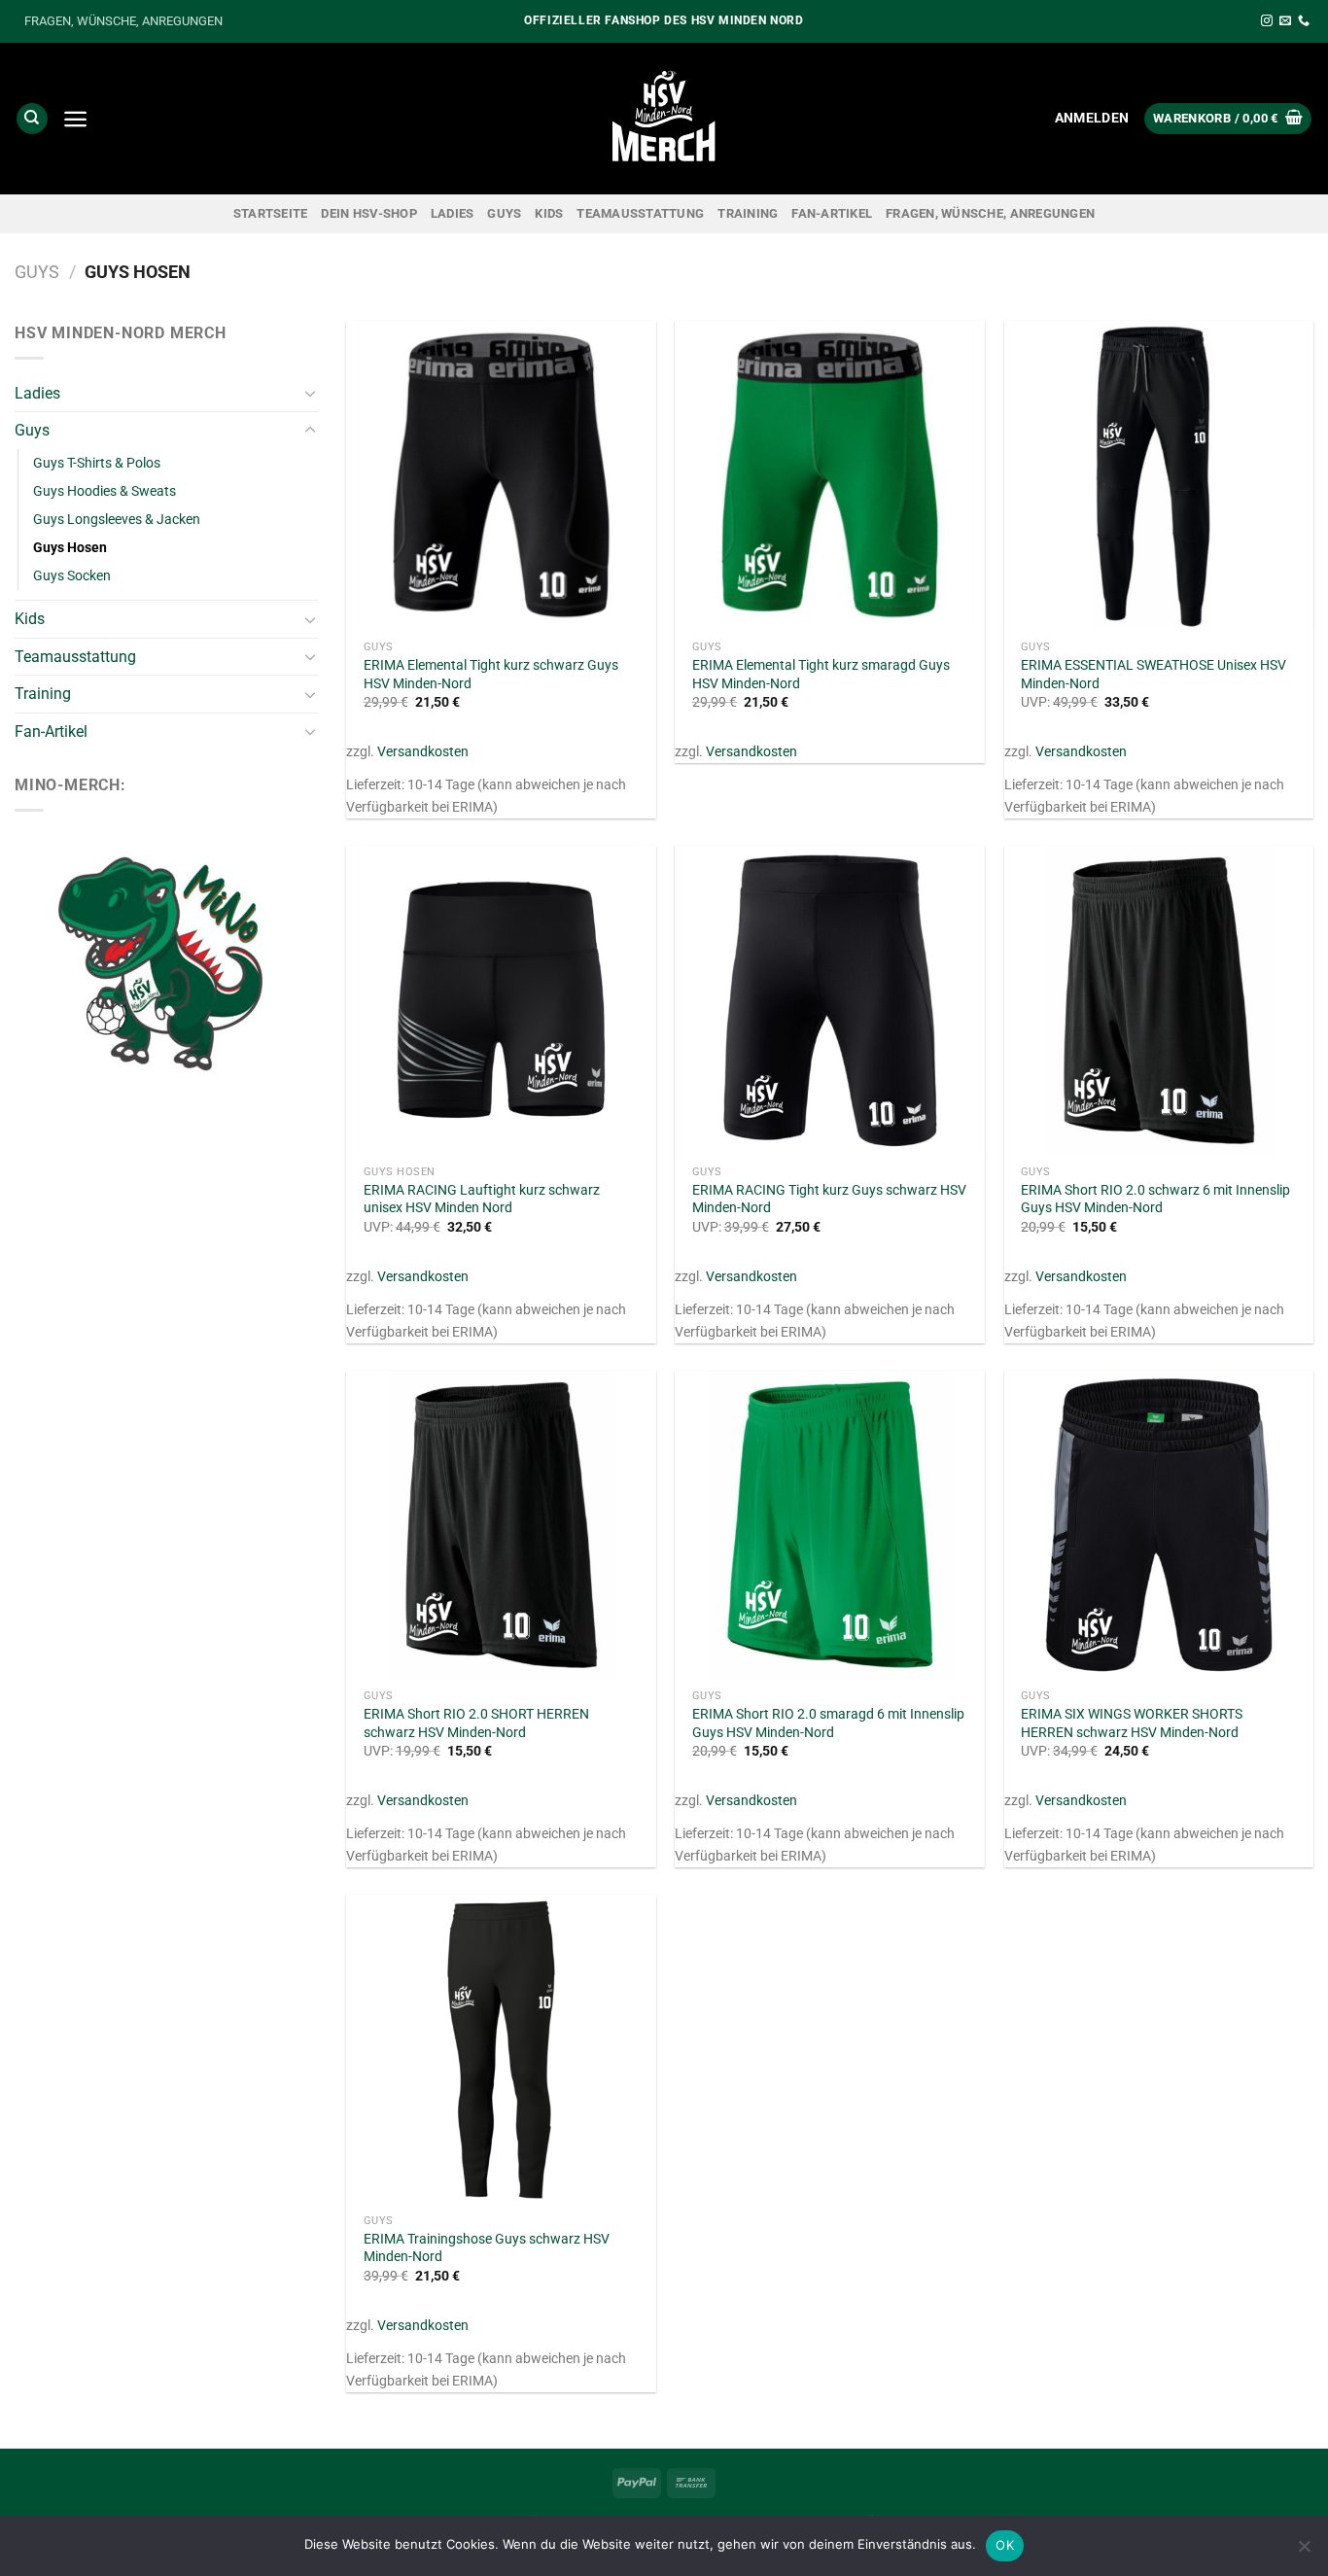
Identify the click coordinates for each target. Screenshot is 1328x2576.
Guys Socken (72, 576)
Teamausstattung (640, 213)
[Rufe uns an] (1304, 21)
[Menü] (75, 119)
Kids (549, 213)
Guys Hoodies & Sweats (105, 491)
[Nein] (1304, 2552)
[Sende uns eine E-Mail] (1285, 21)
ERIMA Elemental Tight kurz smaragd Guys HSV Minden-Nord (821, 675)
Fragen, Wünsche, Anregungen (990, 213)
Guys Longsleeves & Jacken (117, 520)
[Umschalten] (310, 393)
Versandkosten (423, 752)
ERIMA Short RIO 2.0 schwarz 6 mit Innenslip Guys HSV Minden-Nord (1155, 1200)
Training (748, 213)
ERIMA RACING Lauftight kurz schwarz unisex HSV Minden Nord (482, 1200)
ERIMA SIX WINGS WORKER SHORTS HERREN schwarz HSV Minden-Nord (1132, 1723)
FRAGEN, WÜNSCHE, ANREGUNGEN (123, 21)
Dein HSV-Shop (368, 213)
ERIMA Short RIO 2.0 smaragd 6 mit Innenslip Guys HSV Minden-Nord (828, 1723)
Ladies (453, 213)
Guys (504, 213)
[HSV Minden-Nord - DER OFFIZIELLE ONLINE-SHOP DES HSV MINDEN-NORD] (664, 119)
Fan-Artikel (832, 213)
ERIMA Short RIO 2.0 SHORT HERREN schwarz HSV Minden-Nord (476, 1723)
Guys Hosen (70, 548)
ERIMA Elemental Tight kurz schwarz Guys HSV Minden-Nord (491, 675)
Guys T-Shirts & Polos (97, 463)
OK (1005, 2545)
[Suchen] (32, 119)
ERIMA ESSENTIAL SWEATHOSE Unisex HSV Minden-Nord (1153, 675)
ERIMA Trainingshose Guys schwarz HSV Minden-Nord (487, 2248)
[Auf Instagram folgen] (1267, 21)
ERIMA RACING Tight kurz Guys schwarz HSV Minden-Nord (829, 1200)
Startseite (271, 213)
